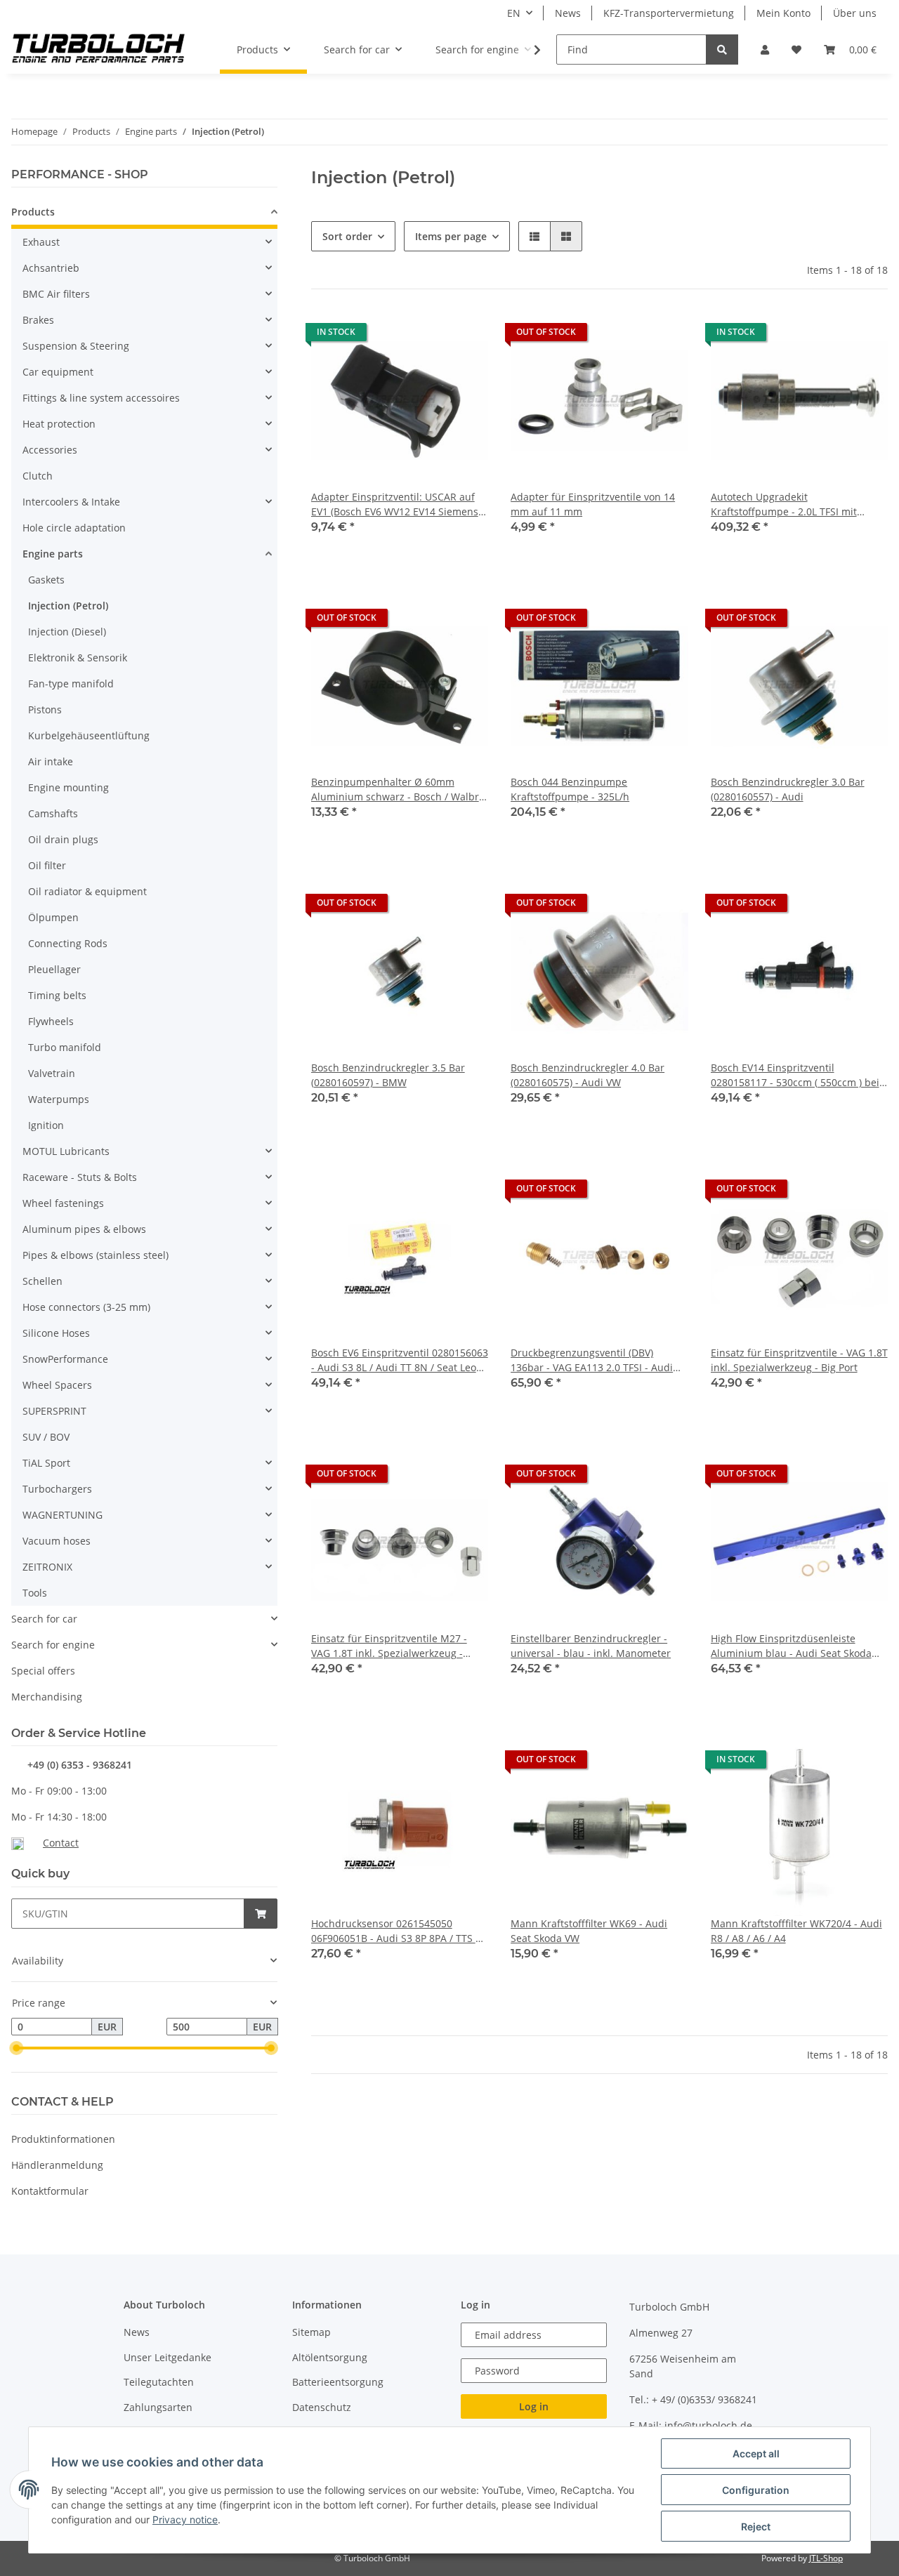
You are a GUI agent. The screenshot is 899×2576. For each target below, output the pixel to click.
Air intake (51, 761)
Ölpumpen (53, 917)
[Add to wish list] (464, 336)
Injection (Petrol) (68, 606)
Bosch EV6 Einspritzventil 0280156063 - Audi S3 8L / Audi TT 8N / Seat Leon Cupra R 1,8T (400, 1360)
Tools (35, 1593)
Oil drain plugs (63, 839)
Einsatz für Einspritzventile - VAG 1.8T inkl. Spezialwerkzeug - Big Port (799, 1360)
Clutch (38, 476)
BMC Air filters (56, 294)
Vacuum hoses (57, 1541)
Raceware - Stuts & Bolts (80, 1177)
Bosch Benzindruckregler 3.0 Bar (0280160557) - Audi (788, 789)
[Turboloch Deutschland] (99, 50)
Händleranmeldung (57, 2165)
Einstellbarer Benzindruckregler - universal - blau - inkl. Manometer (591, 1646)
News (568, 13)
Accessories (50, 450)
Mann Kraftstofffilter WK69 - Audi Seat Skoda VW (589, 1931)
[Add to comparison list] (428, 336)
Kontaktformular (50, 2191)
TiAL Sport (46, 1463)
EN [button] (514, 13)
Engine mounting (68, 787)
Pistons (45, 709)
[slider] (17, 2048)
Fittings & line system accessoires (101, 398)
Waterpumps (59, 1099)
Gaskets (46, 580)
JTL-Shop (826, 2558)
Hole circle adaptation (74, 528)
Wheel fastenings (63, 1203)
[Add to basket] (261, 1914)
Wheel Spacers (57, 1385)
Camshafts (53, 813)
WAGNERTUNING (63, 1515)
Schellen (42, 1281)
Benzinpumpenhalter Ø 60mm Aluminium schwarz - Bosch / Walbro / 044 (398, 790)
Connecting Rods (68, 943)
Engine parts (53, 554)
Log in (534, 2406)
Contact (61, 1843)
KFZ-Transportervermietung (669, 13)
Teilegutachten (159, 2382)
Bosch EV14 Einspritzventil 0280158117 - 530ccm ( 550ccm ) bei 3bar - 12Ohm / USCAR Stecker (795, 1075)
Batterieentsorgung (338, 2382)
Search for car (44, 1619)
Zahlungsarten (158, 2407)
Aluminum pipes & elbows (84, 1229)
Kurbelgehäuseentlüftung (89, 735)
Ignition (46, 1125)
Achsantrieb (51, 268)
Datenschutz (322, 2407)
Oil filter (47, 865)
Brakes (38, 320)
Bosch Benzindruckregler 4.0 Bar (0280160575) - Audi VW (588, 1075)
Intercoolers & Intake (71, 502)
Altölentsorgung (330, 2357)
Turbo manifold (65, 1047)
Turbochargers (57, 1489)
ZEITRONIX (47, 1567)
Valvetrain (52, 1073)
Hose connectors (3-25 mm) (86, 1307)
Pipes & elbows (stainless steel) (96, 1255)
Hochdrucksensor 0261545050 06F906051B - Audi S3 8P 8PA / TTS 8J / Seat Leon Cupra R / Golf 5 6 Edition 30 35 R (398, 1931)
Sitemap (311, 2332)
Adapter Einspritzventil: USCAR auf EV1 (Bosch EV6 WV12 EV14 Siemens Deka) (395, 504)
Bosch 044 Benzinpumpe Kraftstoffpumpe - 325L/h (570, 789)
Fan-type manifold (71, 683)
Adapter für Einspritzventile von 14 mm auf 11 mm (593, 504)
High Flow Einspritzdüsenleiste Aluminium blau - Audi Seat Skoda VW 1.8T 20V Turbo (791, 1646)
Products (33, 212)
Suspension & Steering (76, 346)
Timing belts (57, 995)
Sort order (347, 236)
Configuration (756, 2490)
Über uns (855, 13)
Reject (756, 2527)
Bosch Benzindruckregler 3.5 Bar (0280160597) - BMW (388, 1075)
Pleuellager (54, 969)
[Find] (722, 49)
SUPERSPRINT (54, 1411)
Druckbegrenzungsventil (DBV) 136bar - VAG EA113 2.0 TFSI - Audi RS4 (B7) (592, 1360)
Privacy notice (185, 2519)
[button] (765, 49)
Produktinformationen (63, 2139)
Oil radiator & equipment (87, 891)
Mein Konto (783, 13)
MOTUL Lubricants (66, 1151)
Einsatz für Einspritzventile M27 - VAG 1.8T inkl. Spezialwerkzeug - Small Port (389, 1646)
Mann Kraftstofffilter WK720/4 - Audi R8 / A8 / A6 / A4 (796, 1931)
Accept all (756, 2453)
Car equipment (58, 372)
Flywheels (51, 1021)
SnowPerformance (65, 1359)
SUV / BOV (46, 1437)
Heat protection (59, 424)
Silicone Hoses (56, 1333)
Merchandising (47, 1697)
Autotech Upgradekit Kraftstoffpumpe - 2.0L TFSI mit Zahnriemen (784, 504)
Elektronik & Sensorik (78, 658)
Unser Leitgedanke (168, 2357)
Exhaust (41, 242)
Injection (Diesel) (67, 632)
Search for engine (53, 1645)
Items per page (451, 236)
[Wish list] (796, 49)
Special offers (43, 1671)
